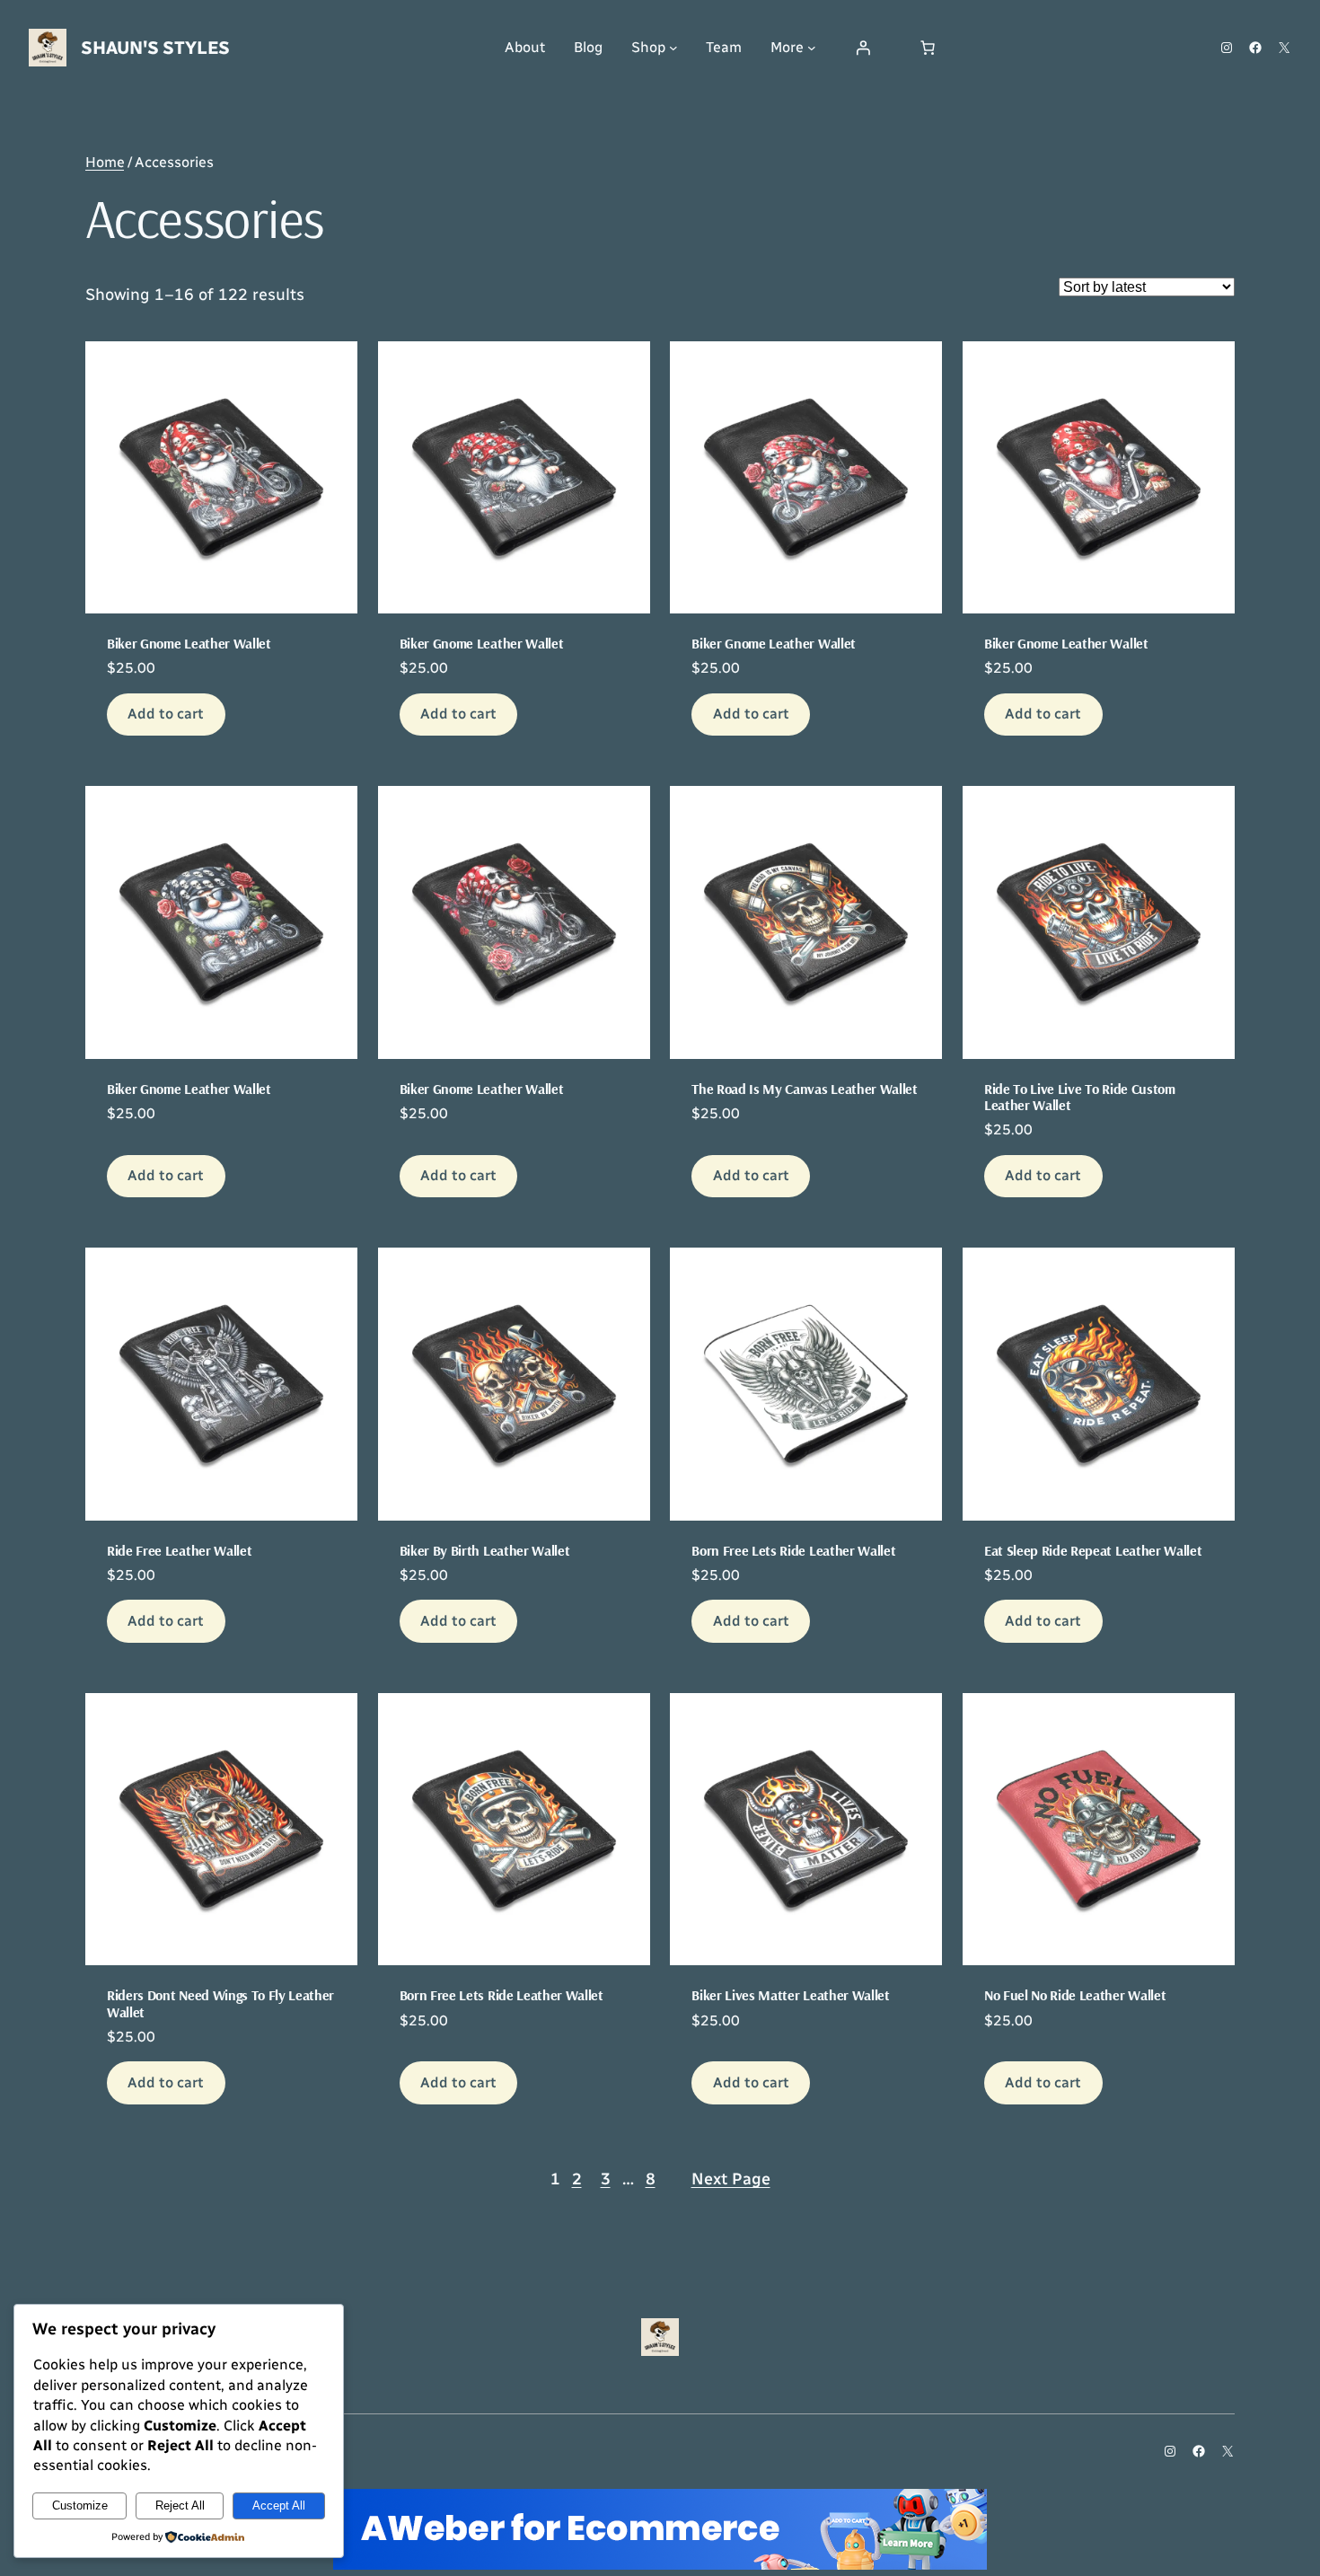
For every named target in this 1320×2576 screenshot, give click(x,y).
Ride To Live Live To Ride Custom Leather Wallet (1080, 1097)
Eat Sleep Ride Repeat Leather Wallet (1093, 1550)
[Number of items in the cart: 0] (928, 48)
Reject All (180, 2505)
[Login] (863, 48)
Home (105, 162)
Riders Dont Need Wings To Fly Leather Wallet (220, 2003)
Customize (80, 2505)
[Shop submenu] (673, 48)
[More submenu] (812, 48)
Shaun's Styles (155, 48)
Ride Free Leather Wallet (179, 1550)
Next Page (731, 2179)
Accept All (279, 2505)
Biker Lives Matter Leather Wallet (790, 1995)
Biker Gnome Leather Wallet (189, 643)
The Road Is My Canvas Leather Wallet (804, 1089)
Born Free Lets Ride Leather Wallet (793, 1550)
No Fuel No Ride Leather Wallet (1075, 1995)
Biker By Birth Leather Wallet (485, 1550)
